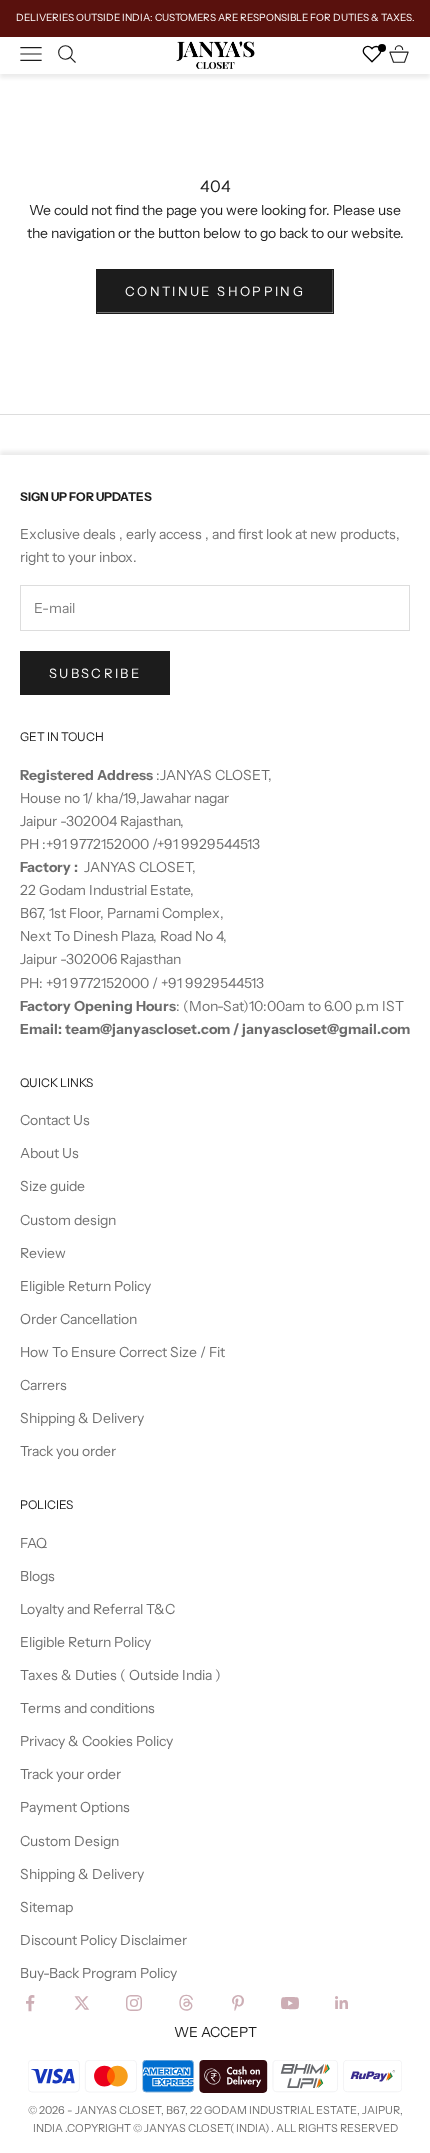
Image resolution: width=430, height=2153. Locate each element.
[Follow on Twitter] (82, 2003)
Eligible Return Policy (85, 1286)
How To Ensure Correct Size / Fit (122, 1352)
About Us (49, 1153)
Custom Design (69, 1841)
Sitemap (46, 1907)
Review (43, 1253)
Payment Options (75, 1807)
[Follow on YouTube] (290, 2003)
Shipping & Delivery (82, 1418)
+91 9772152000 (99, 844)
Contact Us (55, 1120)
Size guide (52, 1186)
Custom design (68, 1220)
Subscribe (95, 673)
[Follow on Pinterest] (238, 2003)
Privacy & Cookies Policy (96, 1741)
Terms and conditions (87, 1708)
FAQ (33, 1543)
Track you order (68, 1451)
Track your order (70, 1774)
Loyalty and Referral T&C (97, 1609)
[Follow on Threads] (186, 2003)
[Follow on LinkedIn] (342, 2003)
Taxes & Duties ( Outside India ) (120, 1675)
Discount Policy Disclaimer (103, 1940)
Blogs (37, 1576)
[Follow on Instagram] (134, 2003)
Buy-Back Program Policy (98, 1973)
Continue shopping (215, 291)
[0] (372, 54)
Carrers (43, 1385)
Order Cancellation (78, 1319)
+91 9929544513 (208, 844)
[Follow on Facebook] (30, 2003)
